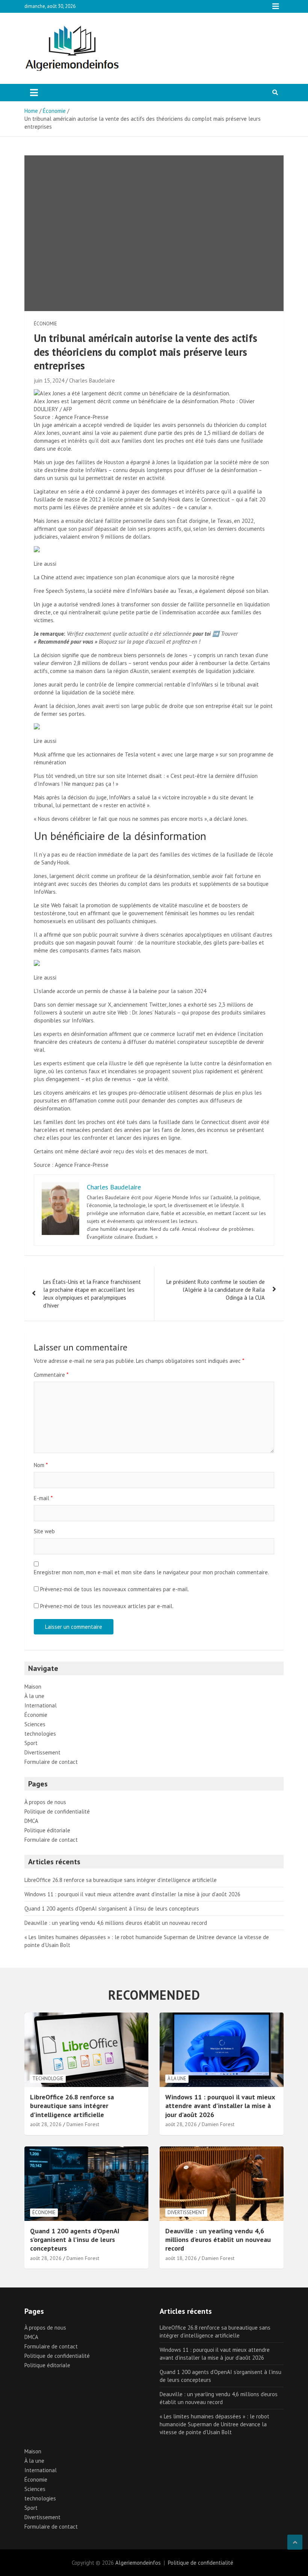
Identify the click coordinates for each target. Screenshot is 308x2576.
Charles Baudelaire (92, 380)
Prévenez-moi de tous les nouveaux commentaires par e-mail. (115, 1589)
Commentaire (51, 1375)
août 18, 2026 (181, 2258)
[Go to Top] (295, 2542)
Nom (41, 1465)
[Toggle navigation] (34, 93)
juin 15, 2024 (49, 380)
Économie (45, 324)
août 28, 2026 (46, 2124)
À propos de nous (45, 1802)
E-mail (43, 1498)
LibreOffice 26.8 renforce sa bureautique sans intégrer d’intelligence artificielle (121, 1880)
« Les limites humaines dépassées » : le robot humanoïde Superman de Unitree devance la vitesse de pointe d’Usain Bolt (214, 2424)
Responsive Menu (276, 6)
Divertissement (42, 1752)
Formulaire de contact (51, 1762)
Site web (44, 1531)
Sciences (35, 1724)
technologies (40, 1734)
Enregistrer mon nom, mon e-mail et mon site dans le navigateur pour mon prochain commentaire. (151, 1572)
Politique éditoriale (47, 1830)
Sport (31, 1743)
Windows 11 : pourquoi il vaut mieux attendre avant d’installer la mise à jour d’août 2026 (132, 1894)
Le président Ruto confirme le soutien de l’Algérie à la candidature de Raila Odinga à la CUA (216, 1290)
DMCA (31, 1821)
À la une (34, 1696)
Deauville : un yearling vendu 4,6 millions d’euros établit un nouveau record (116, 1923)
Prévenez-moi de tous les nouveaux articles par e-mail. (107, 1606)
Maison (33, 1687)
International (41, 1705)
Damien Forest (83, 2124)
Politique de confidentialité (57, 1811)
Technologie (48, 2079)
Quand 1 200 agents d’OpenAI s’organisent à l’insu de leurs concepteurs (112, 1908)
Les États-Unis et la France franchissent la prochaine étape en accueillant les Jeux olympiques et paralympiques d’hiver (92, 1294)
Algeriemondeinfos (138, 2563)
